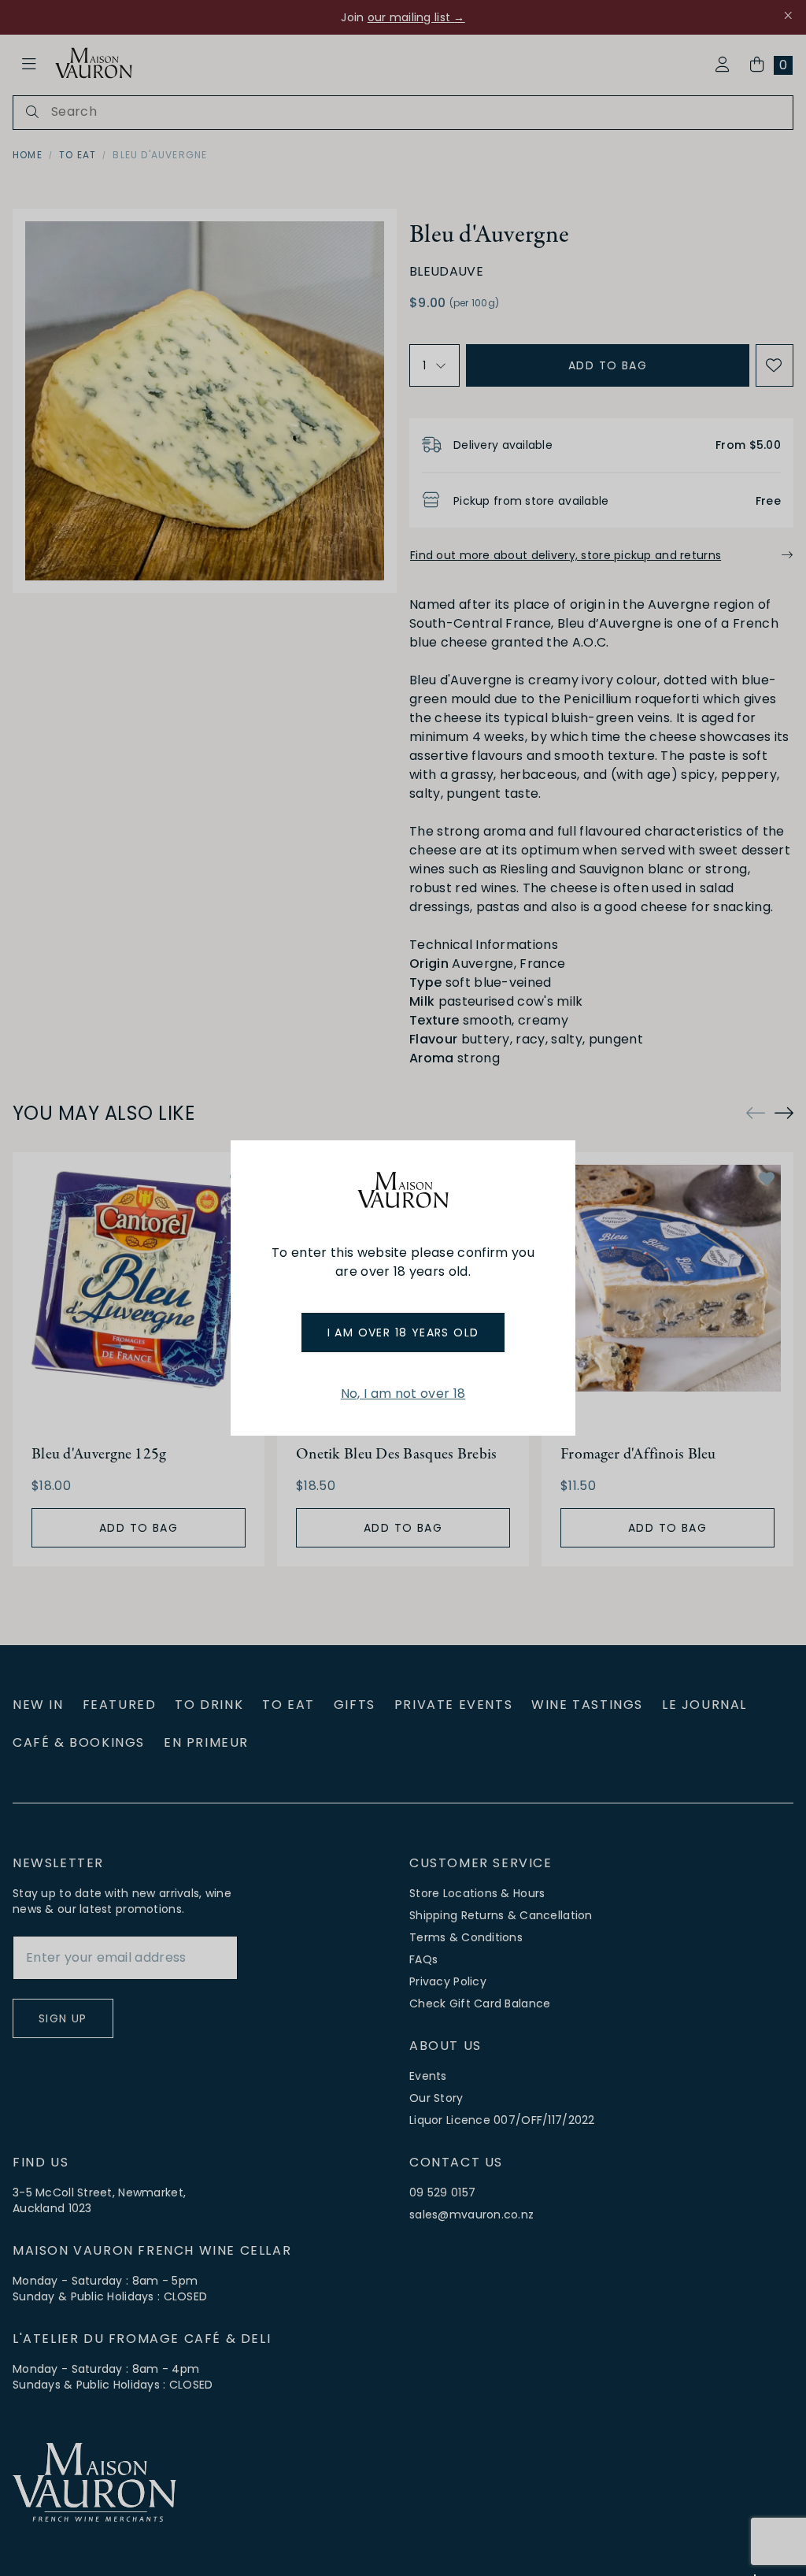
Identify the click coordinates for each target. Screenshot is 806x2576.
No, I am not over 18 (403, 1394)
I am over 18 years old (403, 1332)
